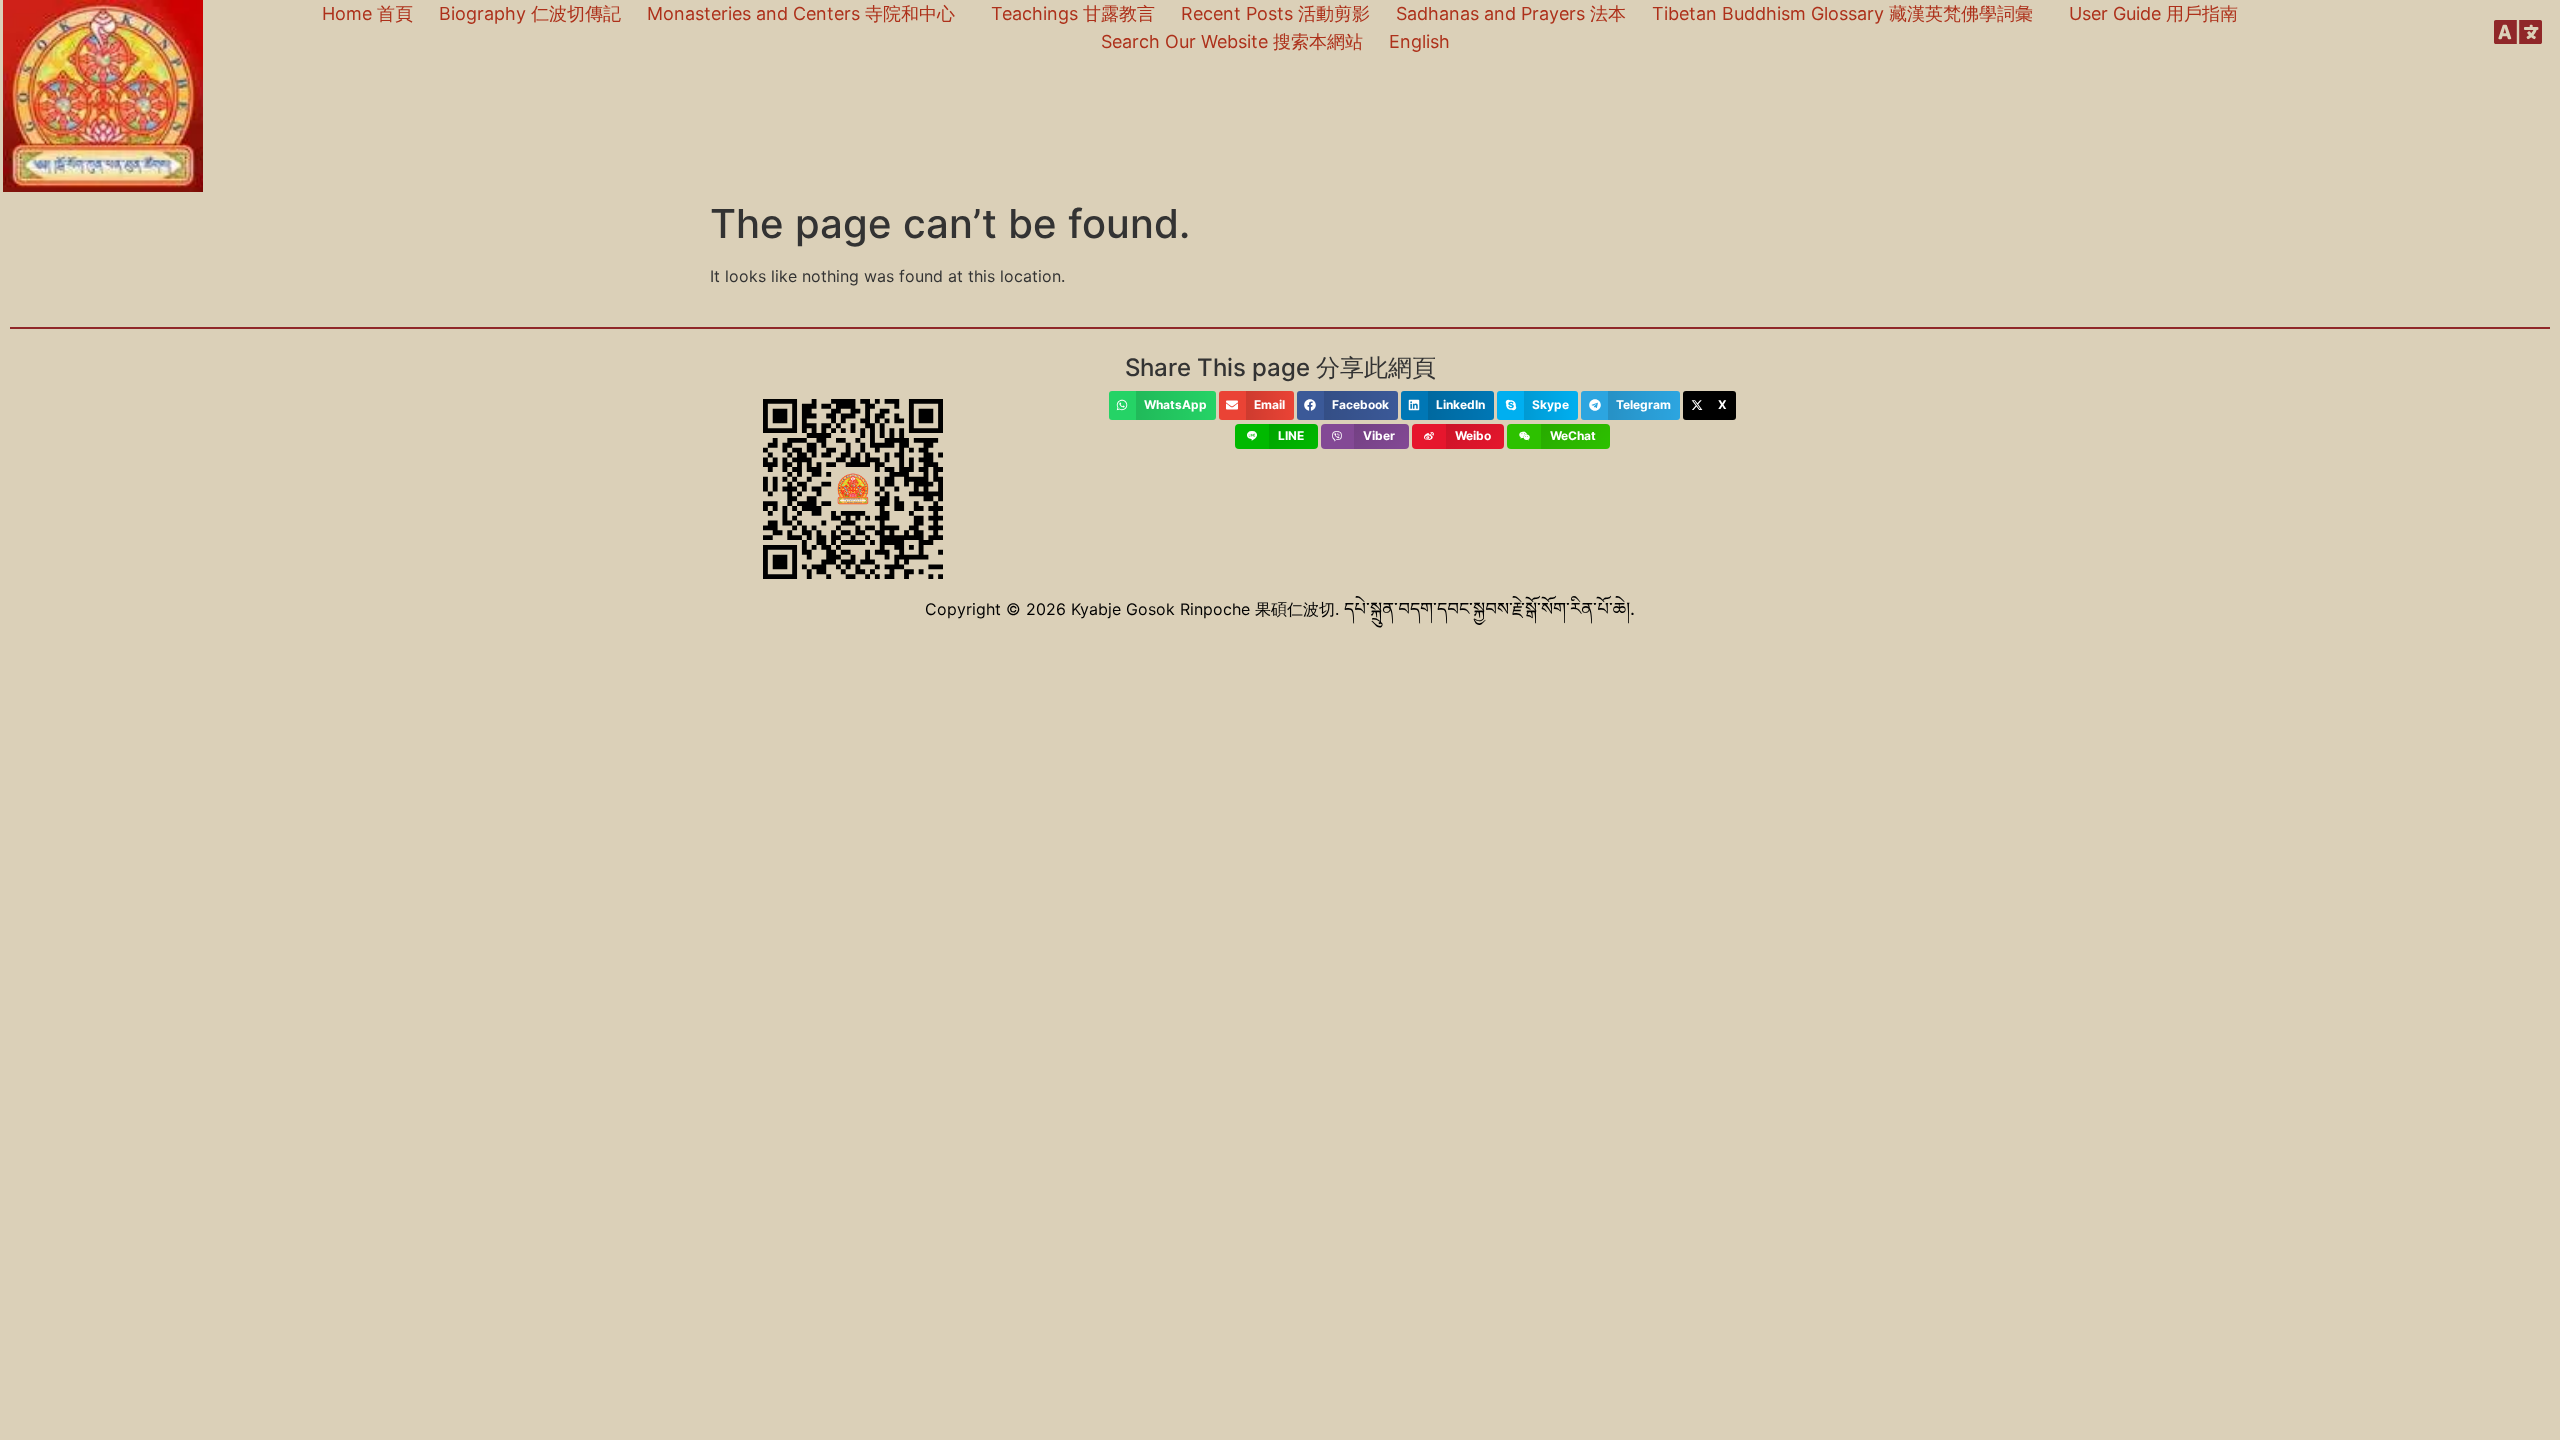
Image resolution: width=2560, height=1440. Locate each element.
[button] (1162, 405)
